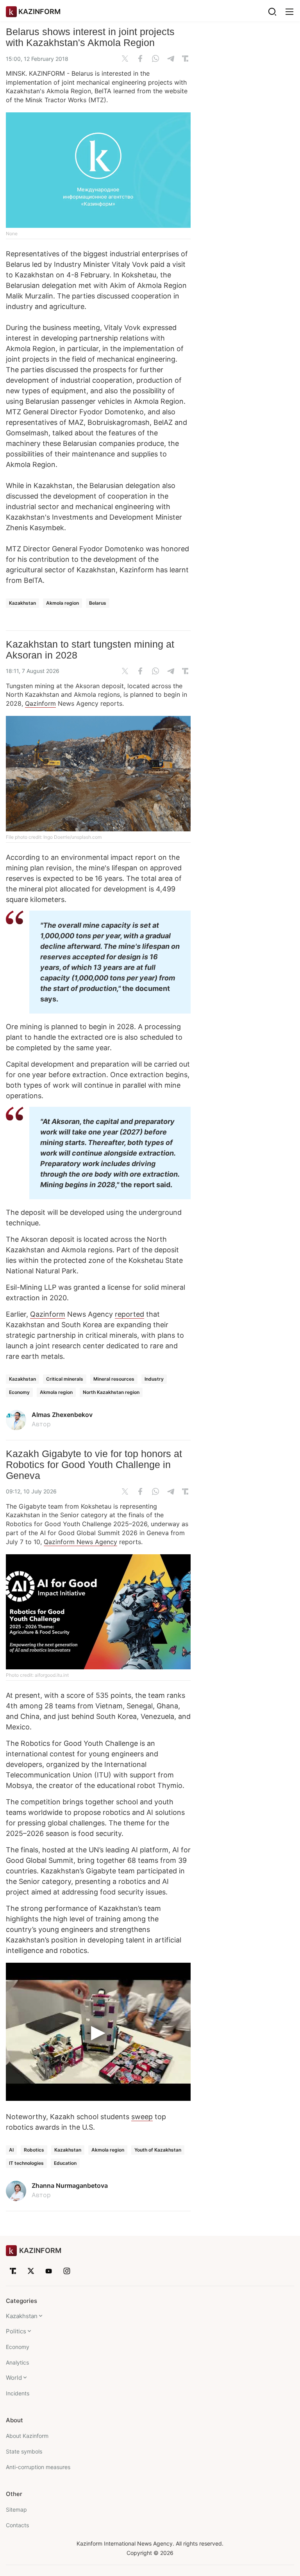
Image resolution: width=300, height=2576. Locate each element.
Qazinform (40, 703)
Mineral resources (114, 1379)
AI (11, 2150)
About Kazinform (27, 2436)
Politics (16, 2331)
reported (129, 1314)
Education (65, 2163)
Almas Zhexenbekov (62, 1415)
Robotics (34, 2150)
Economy (19, 1392)
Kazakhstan (22, 603)
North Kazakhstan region (111, 1392)
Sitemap (16, 2509)
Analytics (17, 2362)
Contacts (17, 2525)
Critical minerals (65, 1379)
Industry (154, 1379)
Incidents (18, 2393)
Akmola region (62, 603)
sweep (142, 2117)
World (14, 2378)
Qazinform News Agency (80, 1542)
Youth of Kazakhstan (158, 2150)
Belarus (98, 603)
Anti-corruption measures (38, 2467)
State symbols (24, 2451)
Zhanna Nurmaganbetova (70, 2185)
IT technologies (26, 2163)
